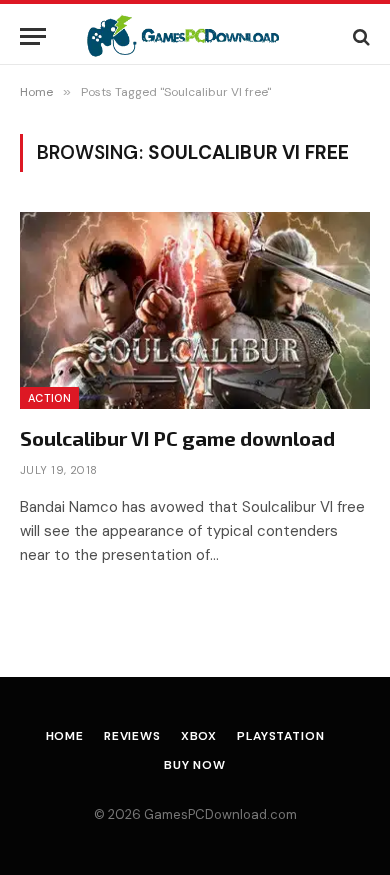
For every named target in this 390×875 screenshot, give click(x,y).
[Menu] (33, 36)
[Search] (359, 36)
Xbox (199, 736)
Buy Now (195, 765)
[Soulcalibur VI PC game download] (195, 310)
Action (49, 398)
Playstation (280, 736)
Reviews (132, 736)
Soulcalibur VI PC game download (177, 438)
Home (65, 736)
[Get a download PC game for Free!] (195, 36)
